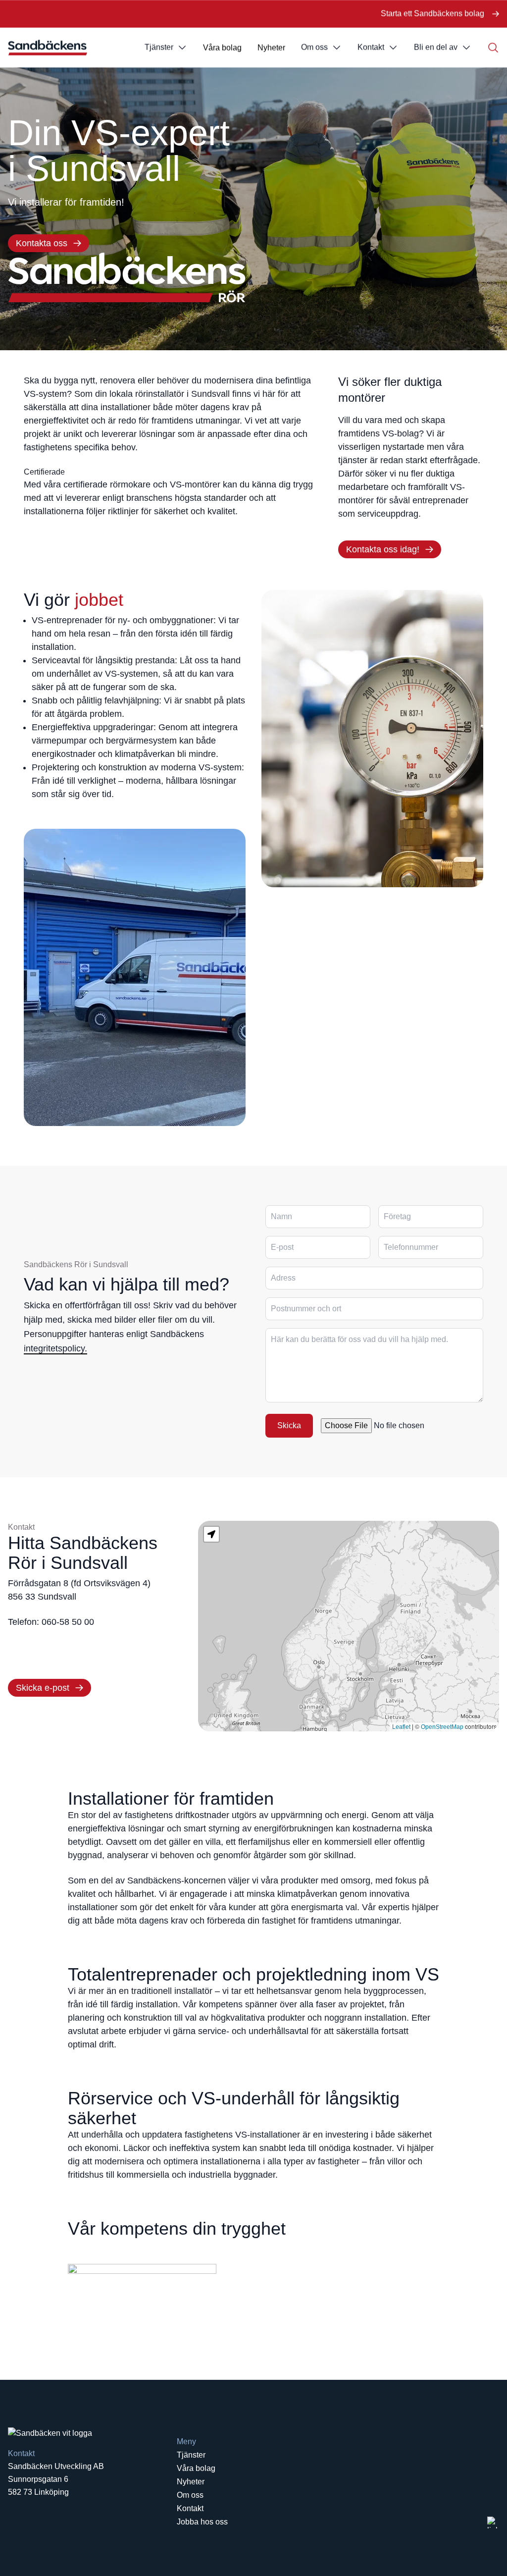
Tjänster (159, 47)
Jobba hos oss (202, 2522)
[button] (211, 1534)
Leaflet (401, 1727)
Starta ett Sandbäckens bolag (432, 14)
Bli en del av (436, 47)
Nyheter (271, 48)
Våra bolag (222, 48)
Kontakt (371, 47)
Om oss (314, 47)
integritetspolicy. (55, 1348)
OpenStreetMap (442, 1727)
